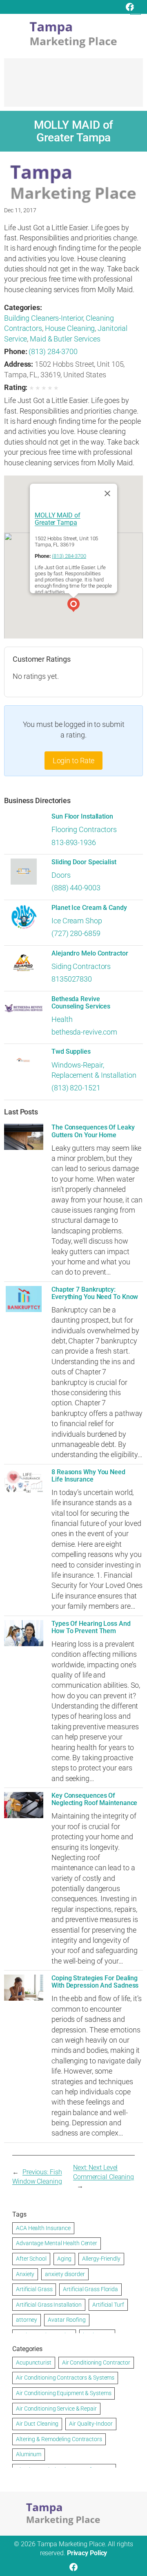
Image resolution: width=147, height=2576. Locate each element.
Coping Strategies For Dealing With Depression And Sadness (95, 1982)
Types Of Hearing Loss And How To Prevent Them (91, 1627)
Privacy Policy (87, 2553)
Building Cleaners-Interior (43, 318)
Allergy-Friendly (101, 2259)
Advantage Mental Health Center (57, 2243)
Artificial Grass (34, 2289)
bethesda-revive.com (84, 1032)
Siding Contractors (81, 966)
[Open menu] (136, 9)
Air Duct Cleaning (37, 2424)
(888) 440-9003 (76, 888)
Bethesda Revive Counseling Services (81, 1003)
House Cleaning (70, 328)
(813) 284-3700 (53, 351)
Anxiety (25, 2274)
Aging (65, 2259)
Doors (61, 875)
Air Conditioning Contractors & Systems (65, 2378)
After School (31, 2259)
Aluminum (29, 2454)
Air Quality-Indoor (91, 2424)
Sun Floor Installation (82, 817)
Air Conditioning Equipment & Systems (63, 2393)
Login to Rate (74, 761)
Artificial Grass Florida (90, 2289)
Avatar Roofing (67, 2320)
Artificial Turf (108, 2305)
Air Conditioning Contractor (96, 2362)
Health (62, 1019)
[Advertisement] (73, 86)
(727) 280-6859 (76, 933)
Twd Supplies (71, 1052)
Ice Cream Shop (77, 921)
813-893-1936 (74, 842)
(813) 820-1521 (76, 1088)
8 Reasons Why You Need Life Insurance (88, 1476)
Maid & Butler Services (65, 339)
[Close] (107, 493)
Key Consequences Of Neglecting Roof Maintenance (94, 1799)
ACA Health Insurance (43, 2228)
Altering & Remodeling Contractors (59, 2439)
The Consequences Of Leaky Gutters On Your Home (93, 1131)
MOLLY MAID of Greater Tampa (58, 519)
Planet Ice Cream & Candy (89, 908)
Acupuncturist (34, 2362)
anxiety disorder (65, 2274)
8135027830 (72, 979)
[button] (73, 606)
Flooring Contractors (84, 829)
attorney (27, 2320)
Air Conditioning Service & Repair (56, 2409)
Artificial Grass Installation (49, 2305)
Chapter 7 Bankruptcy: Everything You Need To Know (95, 1293)
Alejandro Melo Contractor (90, 953)
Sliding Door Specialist (84, 862)
